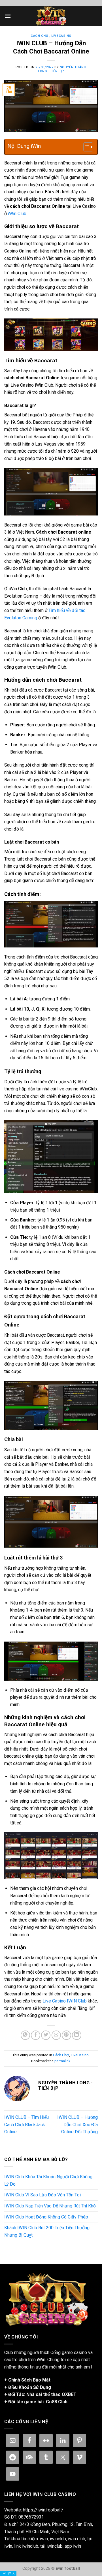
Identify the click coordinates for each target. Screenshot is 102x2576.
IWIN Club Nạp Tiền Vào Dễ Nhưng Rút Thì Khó (50, 2206)
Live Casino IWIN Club (65, 2001)
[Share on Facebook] (36, 2035)
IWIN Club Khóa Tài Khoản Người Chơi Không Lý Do (48, 2180)
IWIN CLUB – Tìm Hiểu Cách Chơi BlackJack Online (26, 2124)
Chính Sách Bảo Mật (29, 2380)
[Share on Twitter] (46, 2035)
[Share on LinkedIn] (77, 2035)
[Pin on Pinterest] (66, 2035)
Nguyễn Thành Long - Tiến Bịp (62, 69)
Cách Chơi (40, 36)
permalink (62, 2061)
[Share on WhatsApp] (25, 2035)
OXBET (69, 2394)
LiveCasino (61, 36)
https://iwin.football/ (43, 2510)
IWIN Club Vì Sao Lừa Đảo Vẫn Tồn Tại (42, 2195)
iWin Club (17, 214)
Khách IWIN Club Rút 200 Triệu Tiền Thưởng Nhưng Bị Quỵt (47, 2231)
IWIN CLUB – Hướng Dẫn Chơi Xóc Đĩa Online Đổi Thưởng (77, 2124)
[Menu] (8, 16)
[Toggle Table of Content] (85, 147)
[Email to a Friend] (56, 2035)
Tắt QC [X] (8, 2573)
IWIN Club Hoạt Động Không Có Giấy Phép (46, 2217)
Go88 (51, 2402)
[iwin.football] (51, 16)
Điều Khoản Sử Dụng (30, 2387)
